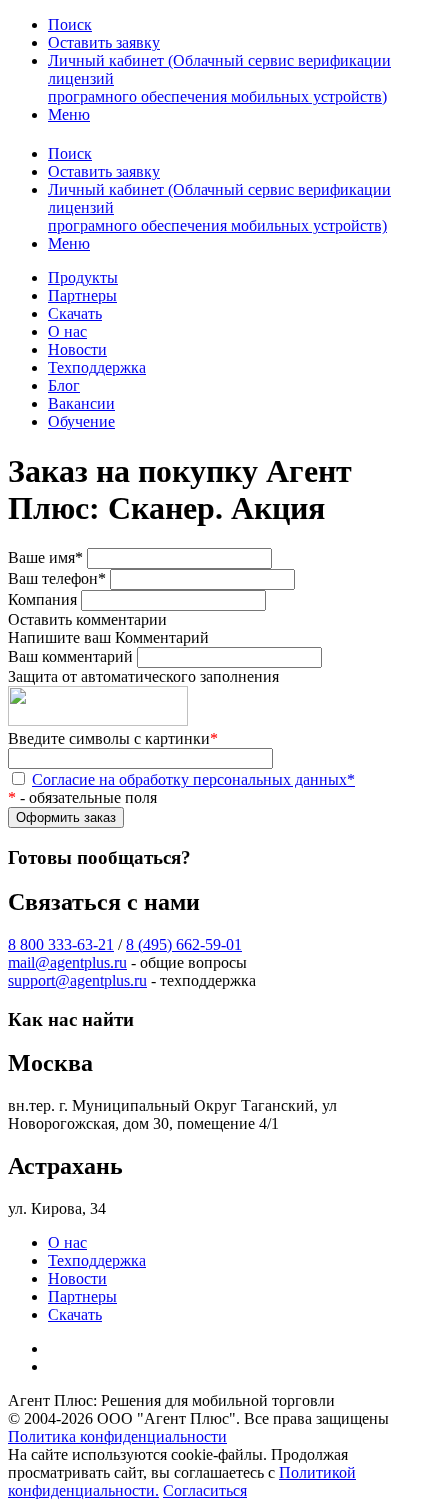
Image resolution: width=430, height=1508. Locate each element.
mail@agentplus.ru (67, 962)
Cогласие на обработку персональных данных (193, 779)
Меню (69, 114)
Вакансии (81, 403)
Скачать (75, 313)
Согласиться (205, 1490)
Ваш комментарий (70, 656)
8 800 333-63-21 (61, 944)
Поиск (70, 24)
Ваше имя (45, 557)
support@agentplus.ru (77, 980)
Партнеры (82, 295)
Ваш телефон (57, 578)
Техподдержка (97, 367)
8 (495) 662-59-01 (184, 944)
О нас (67, 331)
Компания (42, 599)
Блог (64, 385)
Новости (77, 349)
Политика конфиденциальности (117, 1436)
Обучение (81, 421)
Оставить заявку (104, 42)
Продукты (83, 277)
